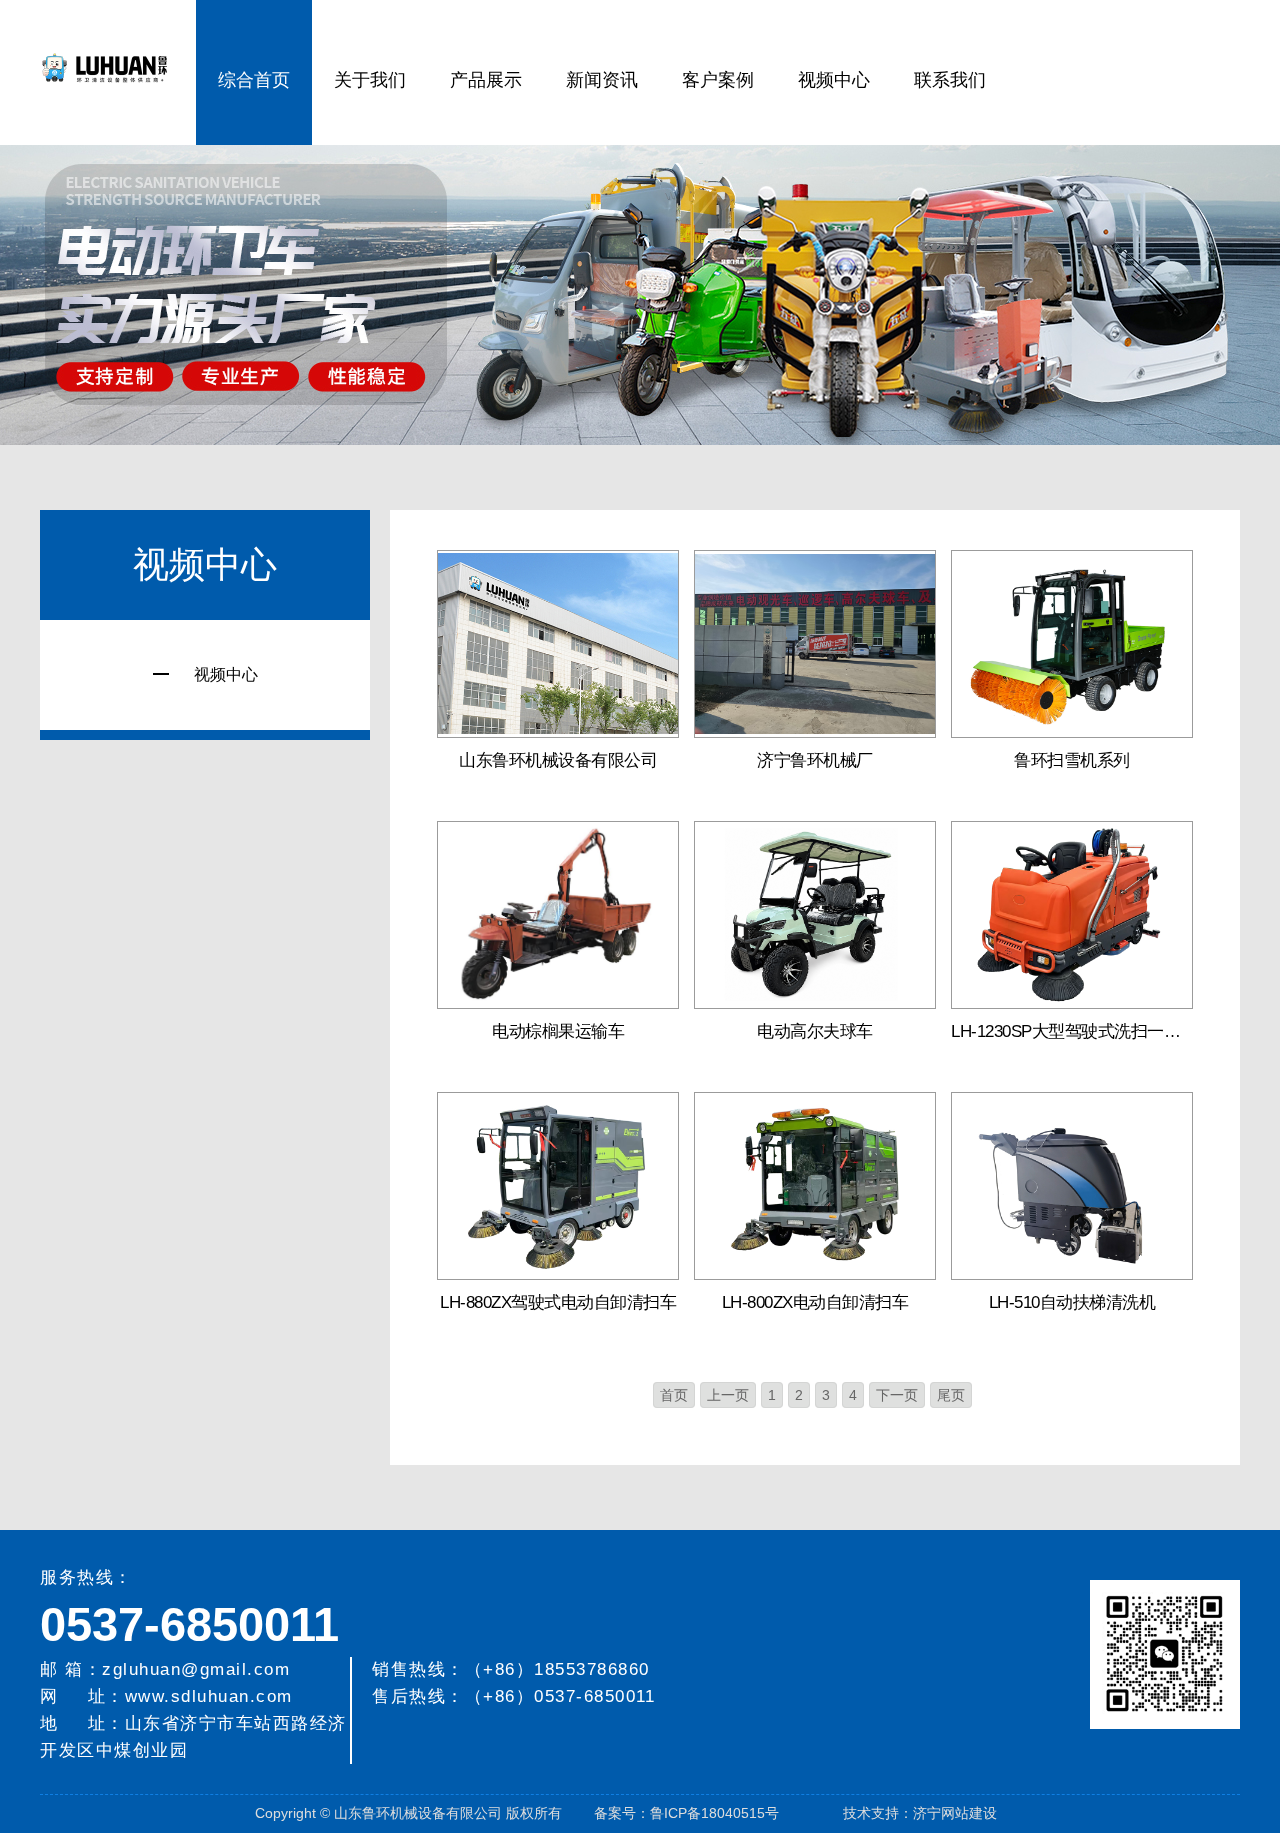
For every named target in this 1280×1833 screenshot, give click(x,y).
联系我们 (950, 80)
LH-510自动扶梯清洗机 (1072, 1302)
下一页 (897, 1395)
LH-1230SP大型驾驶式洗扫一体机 (1072, 1031)
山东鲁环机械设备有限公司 (558, 760)
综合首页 (254, 80)
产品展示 (486, 80)
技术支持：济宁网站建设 (920, 1813)
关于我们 (370, 80)
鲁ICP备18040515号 (714, 1813)
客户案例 (718, 80)
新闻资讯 (602, 80)
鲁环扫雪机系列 (1072, 760)
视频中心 (834, 80)
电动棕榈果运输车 (558, 1031)
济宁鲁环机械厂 (815, 760)
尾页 (951, 1395)
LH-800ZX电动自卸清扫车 (815, 1302)
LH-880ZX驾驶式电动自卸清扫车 (558, 1302)
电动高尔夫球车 (815, 1031)
